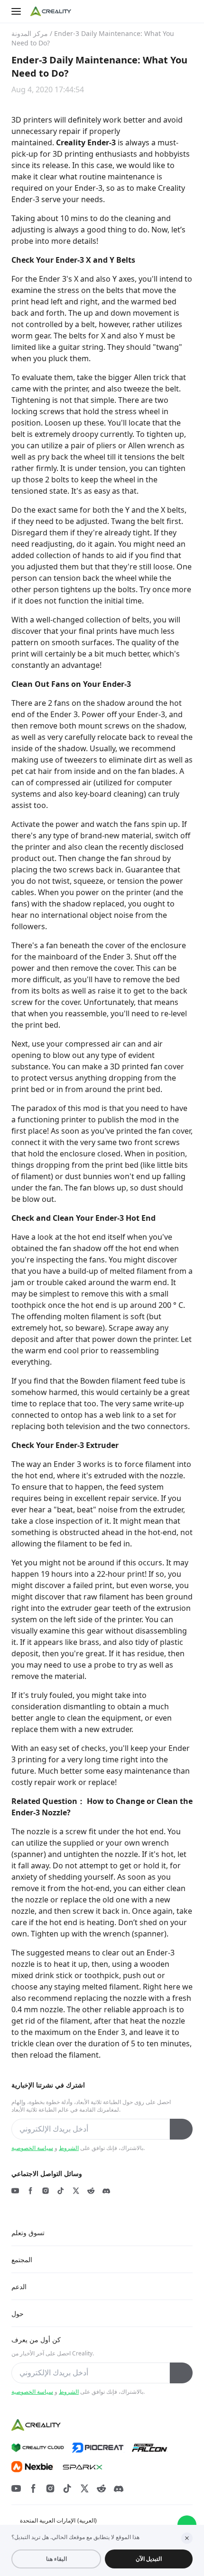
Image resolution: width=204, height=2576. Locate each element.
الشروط (69, 2148)
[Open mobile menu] (17, 11)
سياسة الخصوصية (32, 2148)
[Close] (187, 2538)
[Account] (187, 11)
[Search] (168, 11)
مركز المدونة (30, 33)
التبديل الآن (149, 2559)
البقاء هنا (56, 2559)
